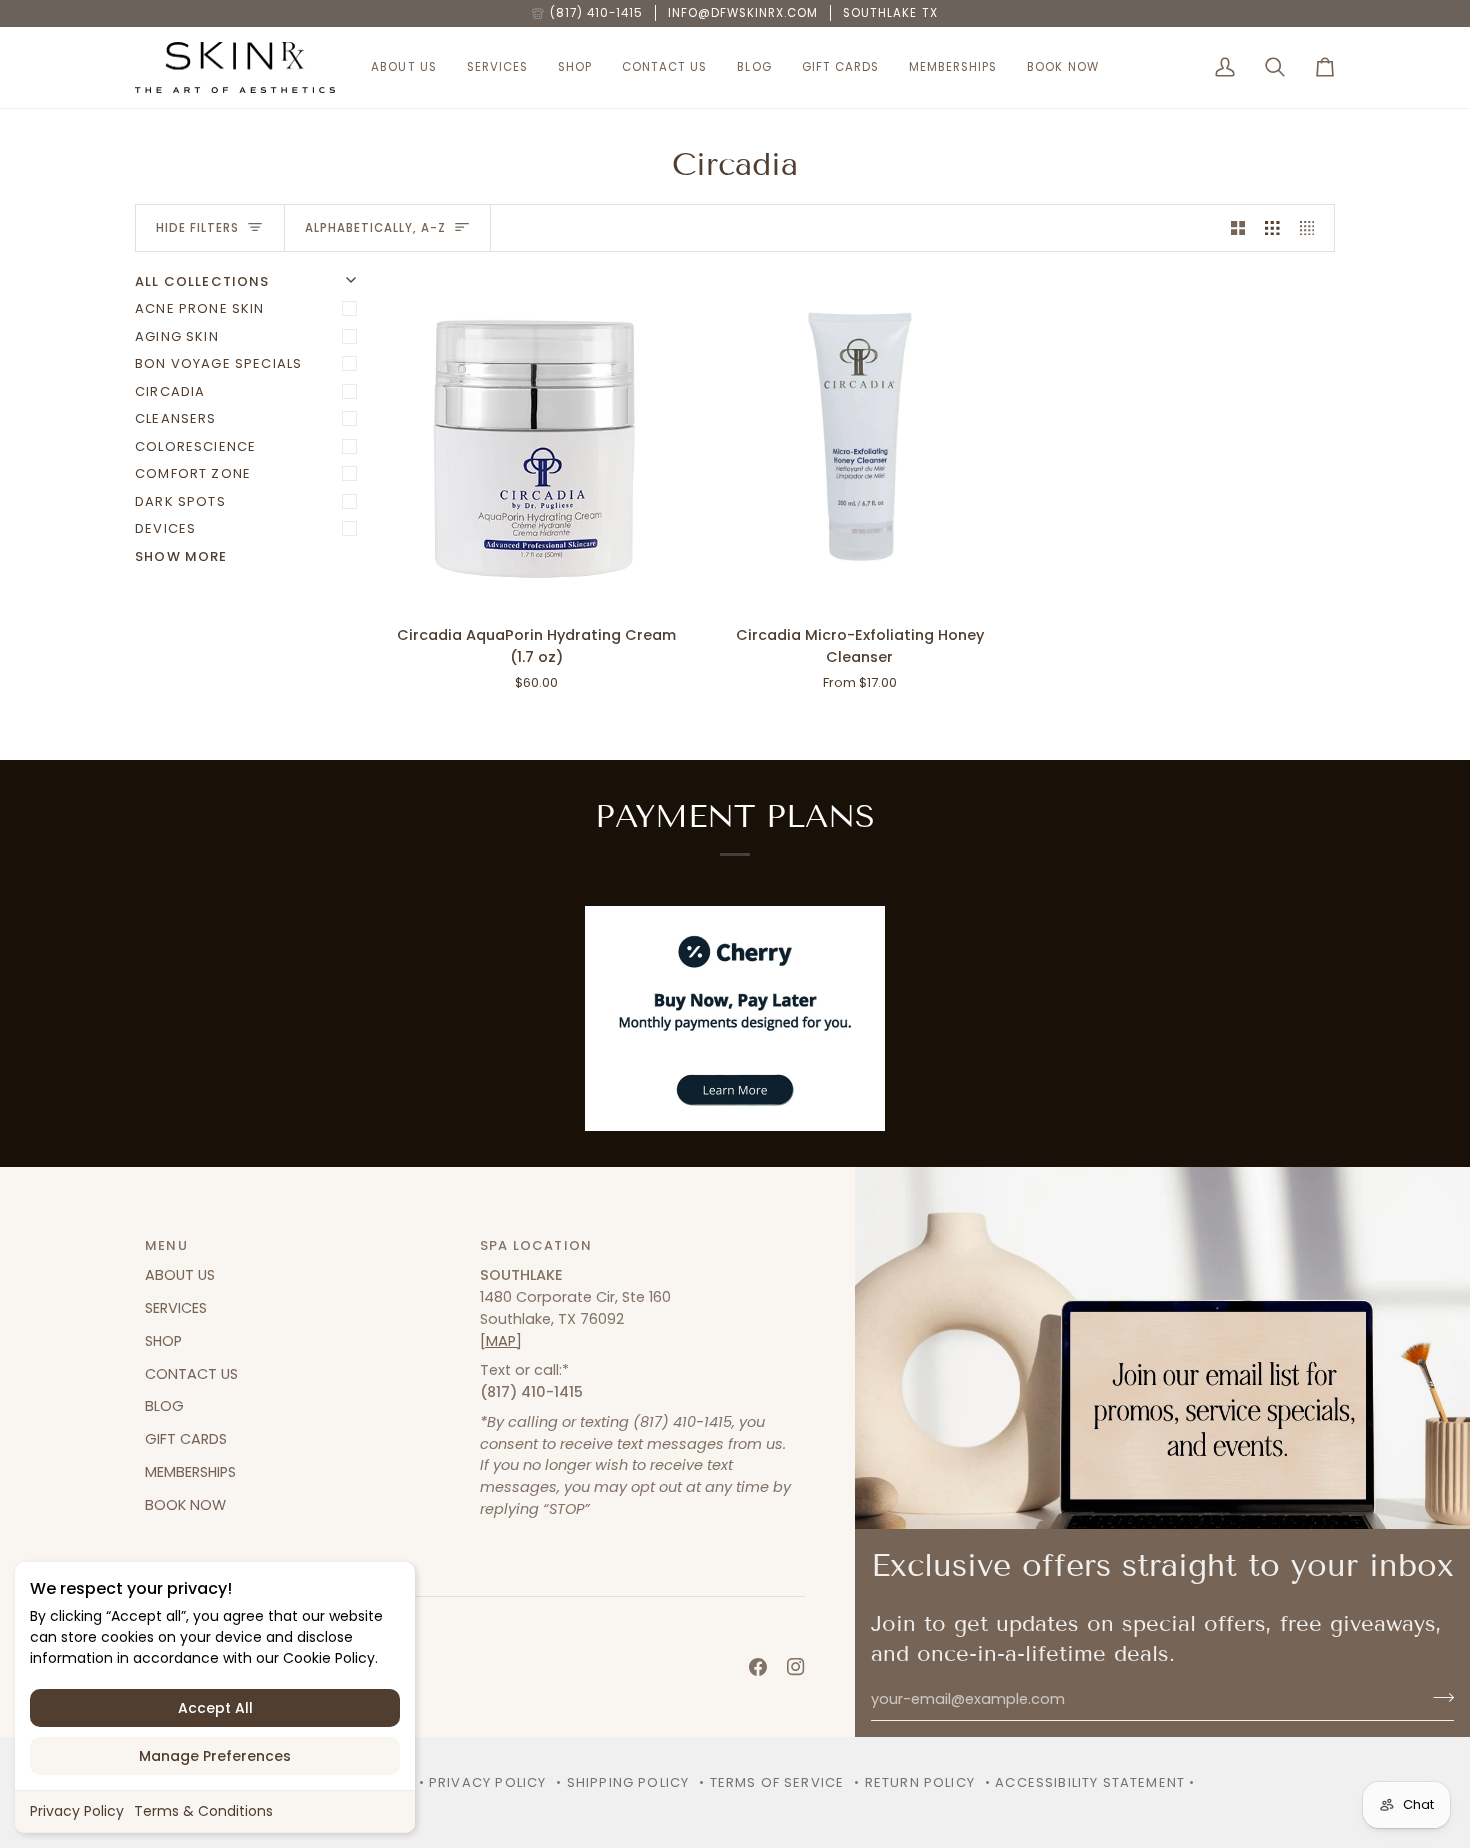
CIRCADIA (170, 391)
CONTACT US (191, 1374)
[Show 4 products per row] (1312, 228)
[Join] (1437, 1697)
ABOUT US (180, 1275)
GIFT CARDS (186, 1439)
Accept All (215, 1708)
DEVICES (165, 528)
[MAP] (501, 1341)
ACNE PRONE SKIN (200, 308)
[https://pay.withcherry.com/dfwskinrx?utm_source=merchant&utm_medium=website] (735, 1018)
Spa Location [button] (536, 1245)
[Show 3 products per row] (1272, 228)
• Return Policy (914, 1782)
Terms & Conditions (203, 1811)
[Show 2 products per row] (1238, 228)
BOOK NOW (185, 1505)
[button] (403, 68)
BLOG (164, 1406)
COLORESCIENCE (195, 446)
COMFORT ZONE (193, 473)
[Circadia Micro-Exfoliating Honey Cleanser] (859, 440)
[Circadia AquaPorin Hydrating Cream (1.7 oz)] (536, 440)
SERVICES (176, 1308)
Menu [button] (166, 1245)
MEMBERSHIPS (190, 1472)
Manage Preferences (215, 1756)
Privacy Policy (77, 1811)
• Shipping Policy (622, 1782)
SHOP (163, 1341)
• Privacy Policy (483, 1782)
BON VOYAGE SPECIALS (218, 363)
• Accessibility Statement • (1090, 1782)
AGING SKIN (177, 336)
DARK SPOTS (180, 501)
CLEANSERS (176, 418)
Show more (181, 556)
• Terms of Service (771, 1782)
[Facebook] (758, 1667)
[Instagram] (796, 1667)
